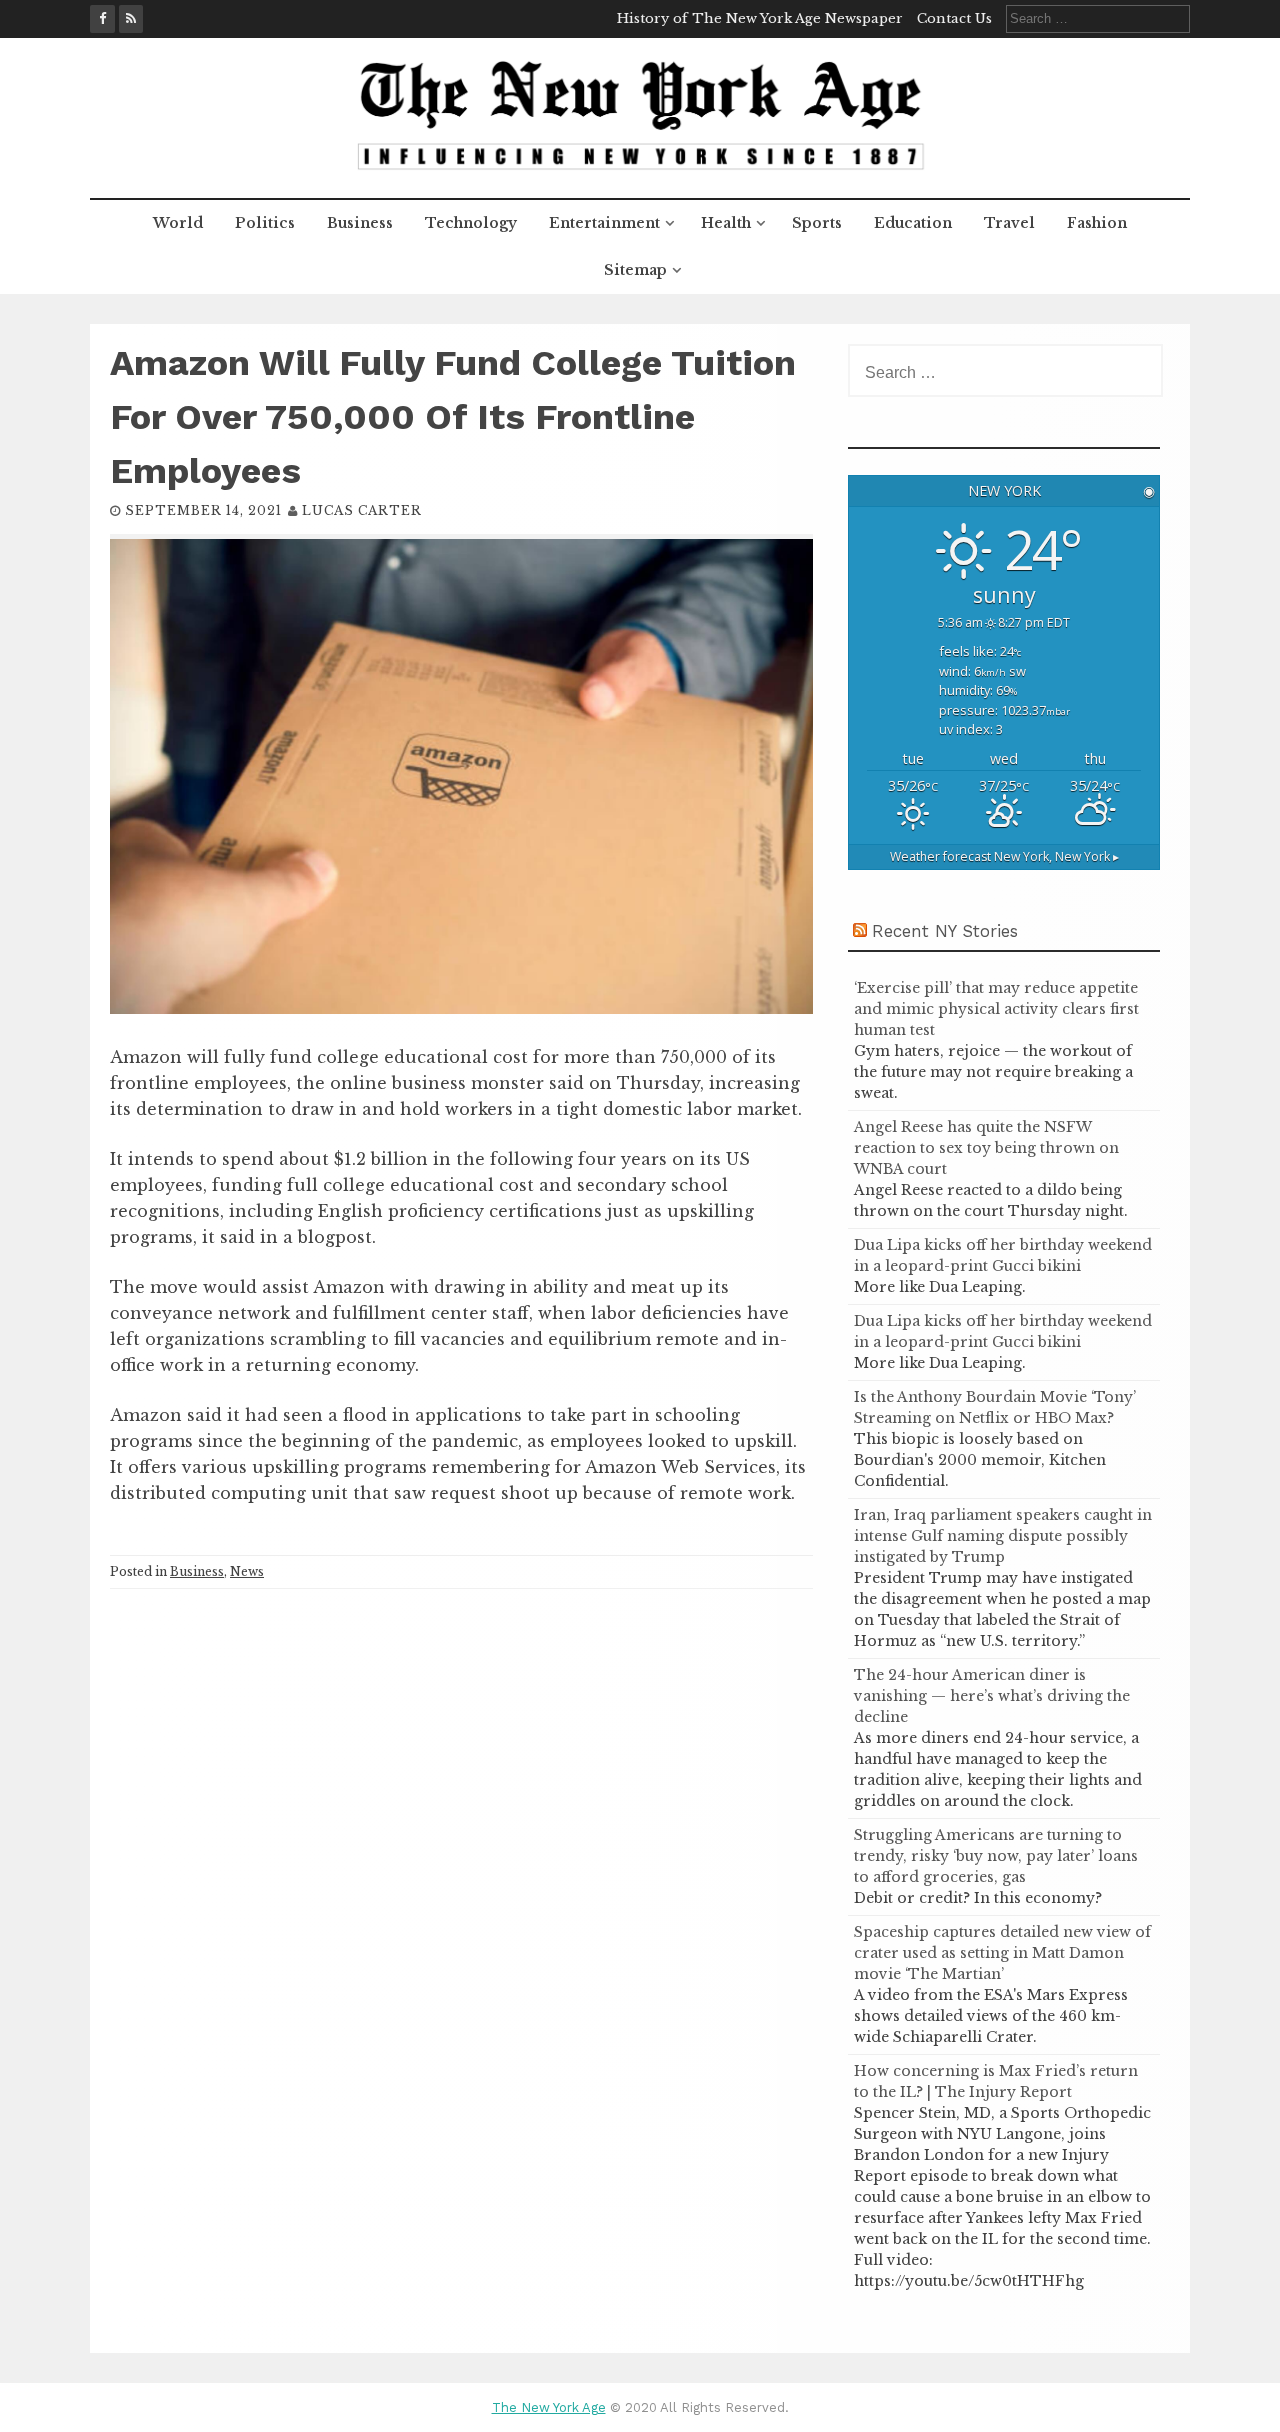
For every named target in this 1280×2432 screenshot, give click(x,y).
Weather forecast (1004, 856)
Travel (1009, 223)
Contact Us (954, 18)
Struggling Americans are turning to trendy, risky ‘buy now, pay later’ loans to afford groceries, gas (996, 1856)
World (178, 223)
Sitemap (635, 270)
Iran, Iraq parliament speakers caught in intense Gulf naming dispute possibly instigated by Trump (1003, 1536)
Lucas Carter (362, 510)
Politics (265, 223)
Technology (471, 223)
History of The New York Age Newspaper (760, 18)
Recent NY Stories (945, 931)
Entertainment (604, 223)
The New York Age (549, 2407)
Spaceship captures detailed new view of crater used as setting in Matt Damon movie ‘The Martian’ (1002, 1953)
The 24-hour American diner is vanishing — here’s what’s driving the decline (992, 1696)
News (247, 1571)
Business (360, 223)
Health (726, 223)
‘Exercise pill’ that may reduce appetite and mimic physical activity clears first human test (996, 1009)
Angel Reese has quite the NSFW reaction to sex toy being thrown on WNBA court (986, 1148)
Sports (817, 223)
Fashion (1097, 223)
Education (913, 223)
